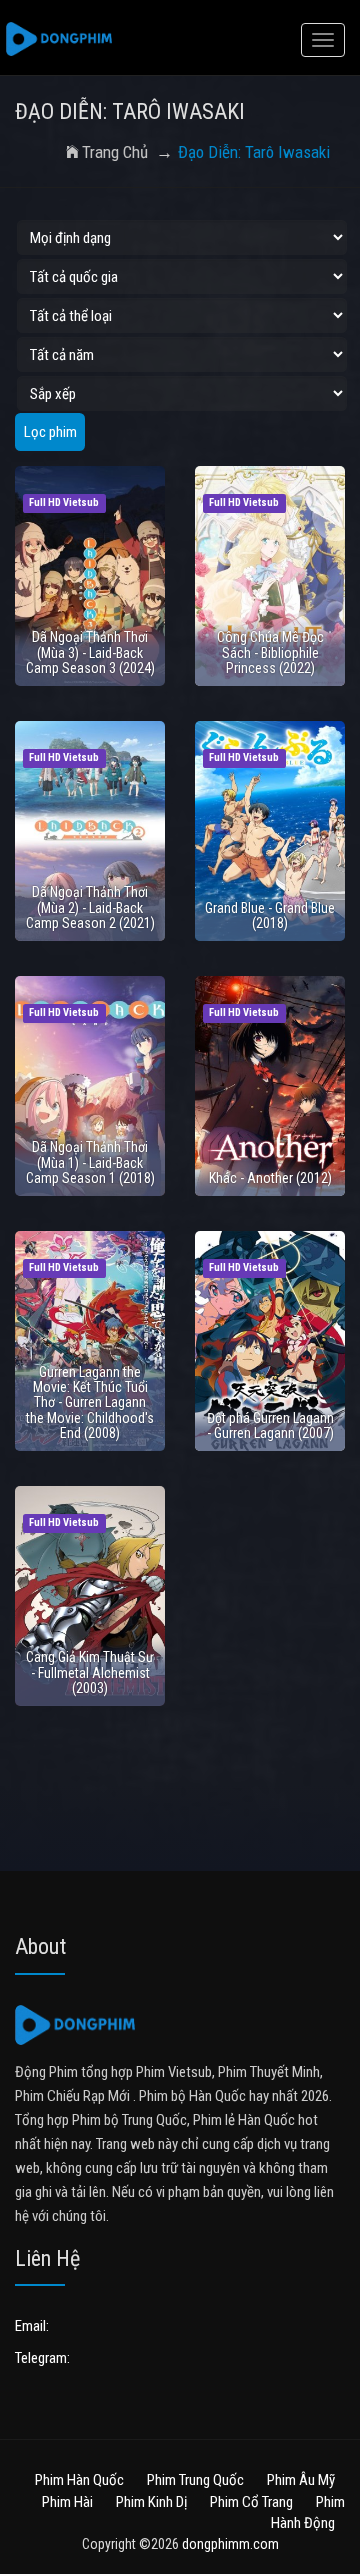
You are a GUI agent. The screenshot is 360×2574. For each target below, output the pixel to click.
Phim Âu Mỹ (301, 2480)
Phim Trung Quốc (195, 2480)
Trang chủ (115, 152)
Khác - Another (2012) (270, 1178)
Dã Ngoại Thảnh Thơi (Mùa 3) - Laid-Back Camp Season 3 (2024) (90, 652)
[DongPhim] (59, 40)
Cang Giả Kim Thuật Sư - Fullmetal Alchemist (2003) (90, 1672)
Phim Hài (67, 2502)
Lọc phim (50, 432)
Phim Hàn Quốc (79, 2480)
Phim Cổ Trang (251, 2502)
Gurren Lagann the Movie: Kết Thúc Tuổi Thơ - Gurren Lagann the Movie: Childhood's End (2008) (90, 1403)
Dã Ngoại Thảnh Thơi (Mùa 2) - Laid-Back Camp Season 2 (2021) (90, 907)
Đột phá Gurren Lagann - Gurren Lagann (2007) (270, 1425)
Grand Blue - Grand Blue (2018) (270, 915)
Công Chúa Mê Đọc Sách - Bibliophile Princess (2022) (270, 652)
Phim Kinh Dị (151, 2502)
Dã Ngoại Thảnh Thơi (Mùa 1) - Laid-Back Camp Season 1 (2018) (90, 1162)
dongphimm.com (230, 2544)
